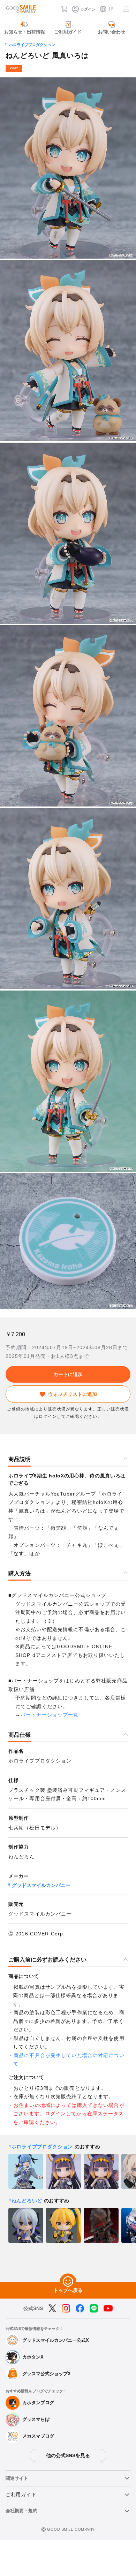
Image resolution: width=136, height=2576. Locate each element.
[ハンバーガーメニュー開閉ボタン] (126, 9)
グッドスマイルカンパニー (41, 1885)
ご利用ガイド (21, 2494)
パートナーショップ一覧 (50, 1715)
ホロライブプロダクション (32, 45)
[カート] (64, 9)
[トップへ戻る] (68, 2282)
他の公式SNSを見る (68, 2455)
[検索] (53, 9)
